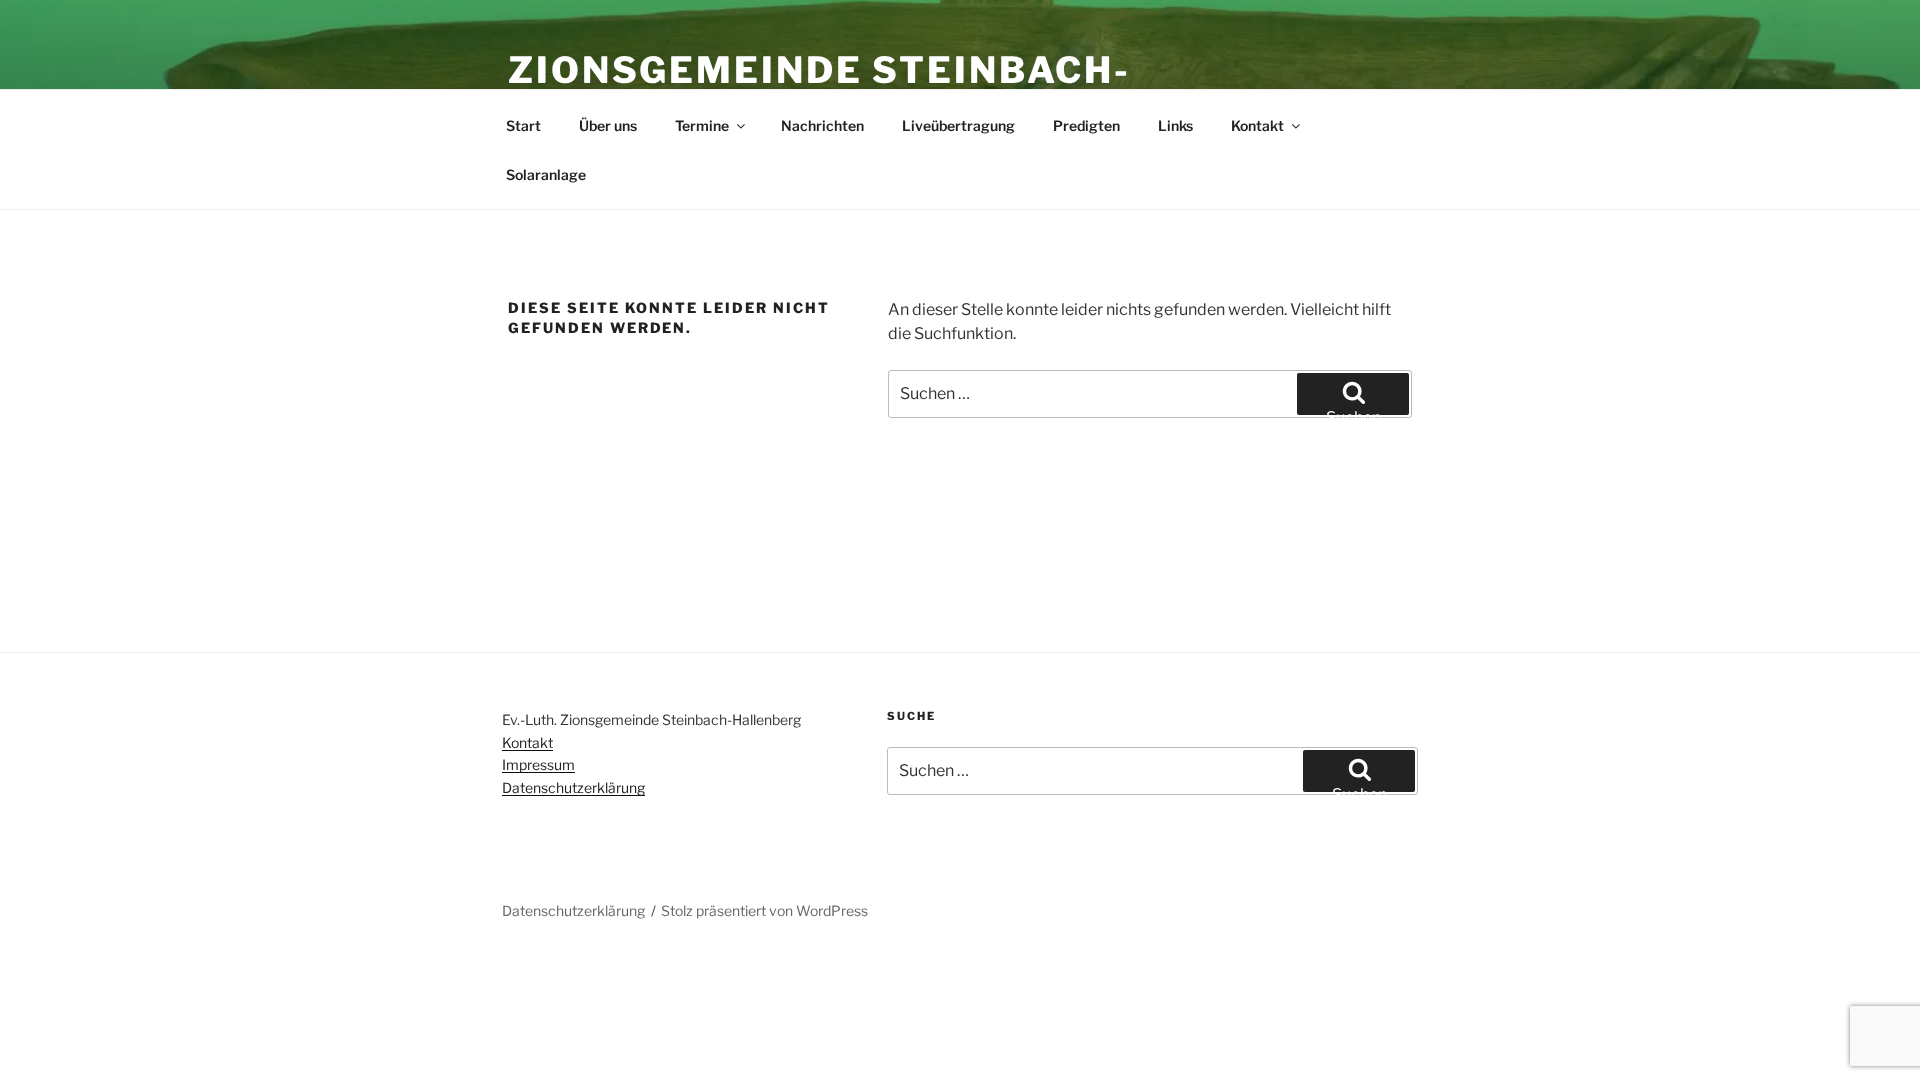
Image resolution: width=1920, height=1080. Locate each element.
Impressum (538, 764)
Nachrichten (822, 125)
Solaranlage (546, 174)
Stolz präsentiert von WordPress (764, 910)
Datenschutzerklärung (573, 787)
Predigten (1086, 125)
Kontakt (1257, 125)
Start (523, 125)
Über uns (608, 125)
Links (1175, 125)
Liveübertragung (958, 125)
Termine (702, 125)
